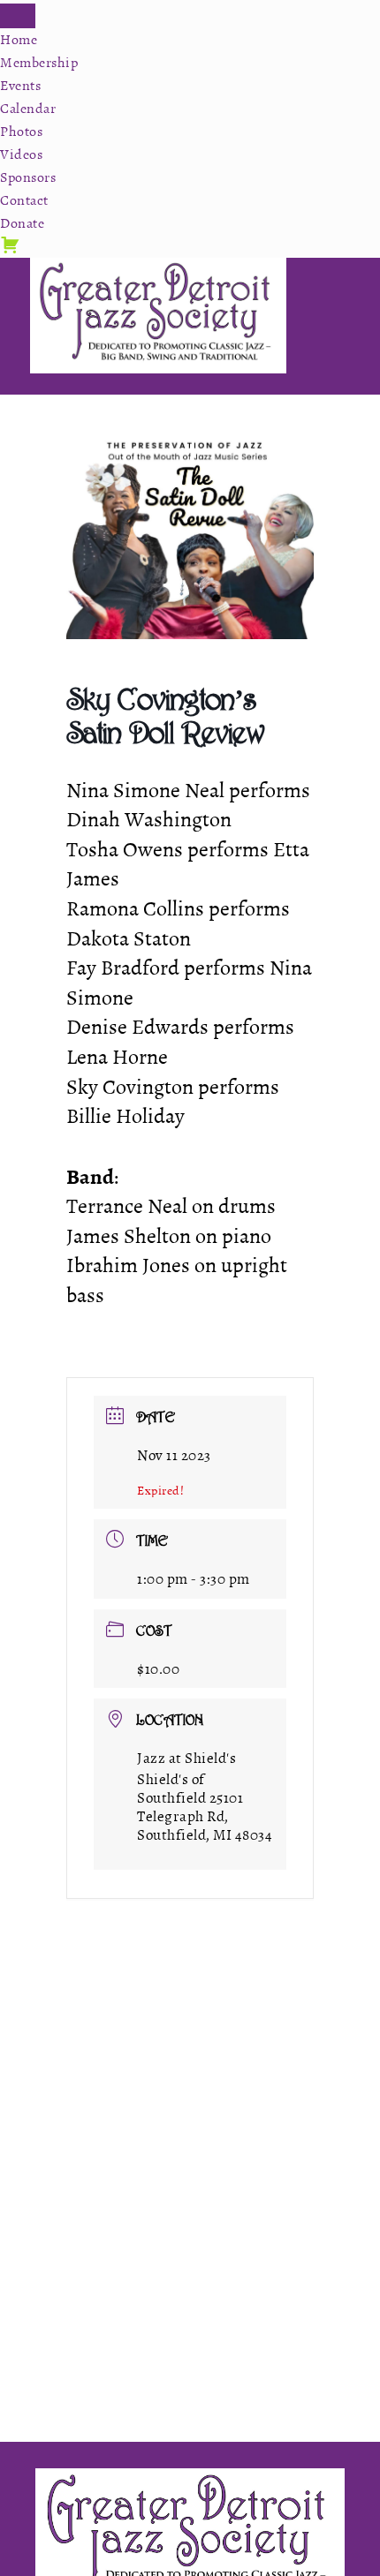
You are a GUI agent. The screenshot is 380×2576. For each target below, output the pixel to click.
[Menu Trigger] (18, 16)
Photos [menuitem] (21, 132)
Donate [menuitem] (22, 223)
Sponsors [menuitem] (28, 177)
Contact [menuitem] (24, 200)
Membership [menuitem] (39, 63)
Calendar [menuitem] (28, 109)
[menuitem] (9, 246)
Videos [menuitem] (21, 154)
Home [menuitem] (19, 40)
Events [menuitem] (20, 86)
